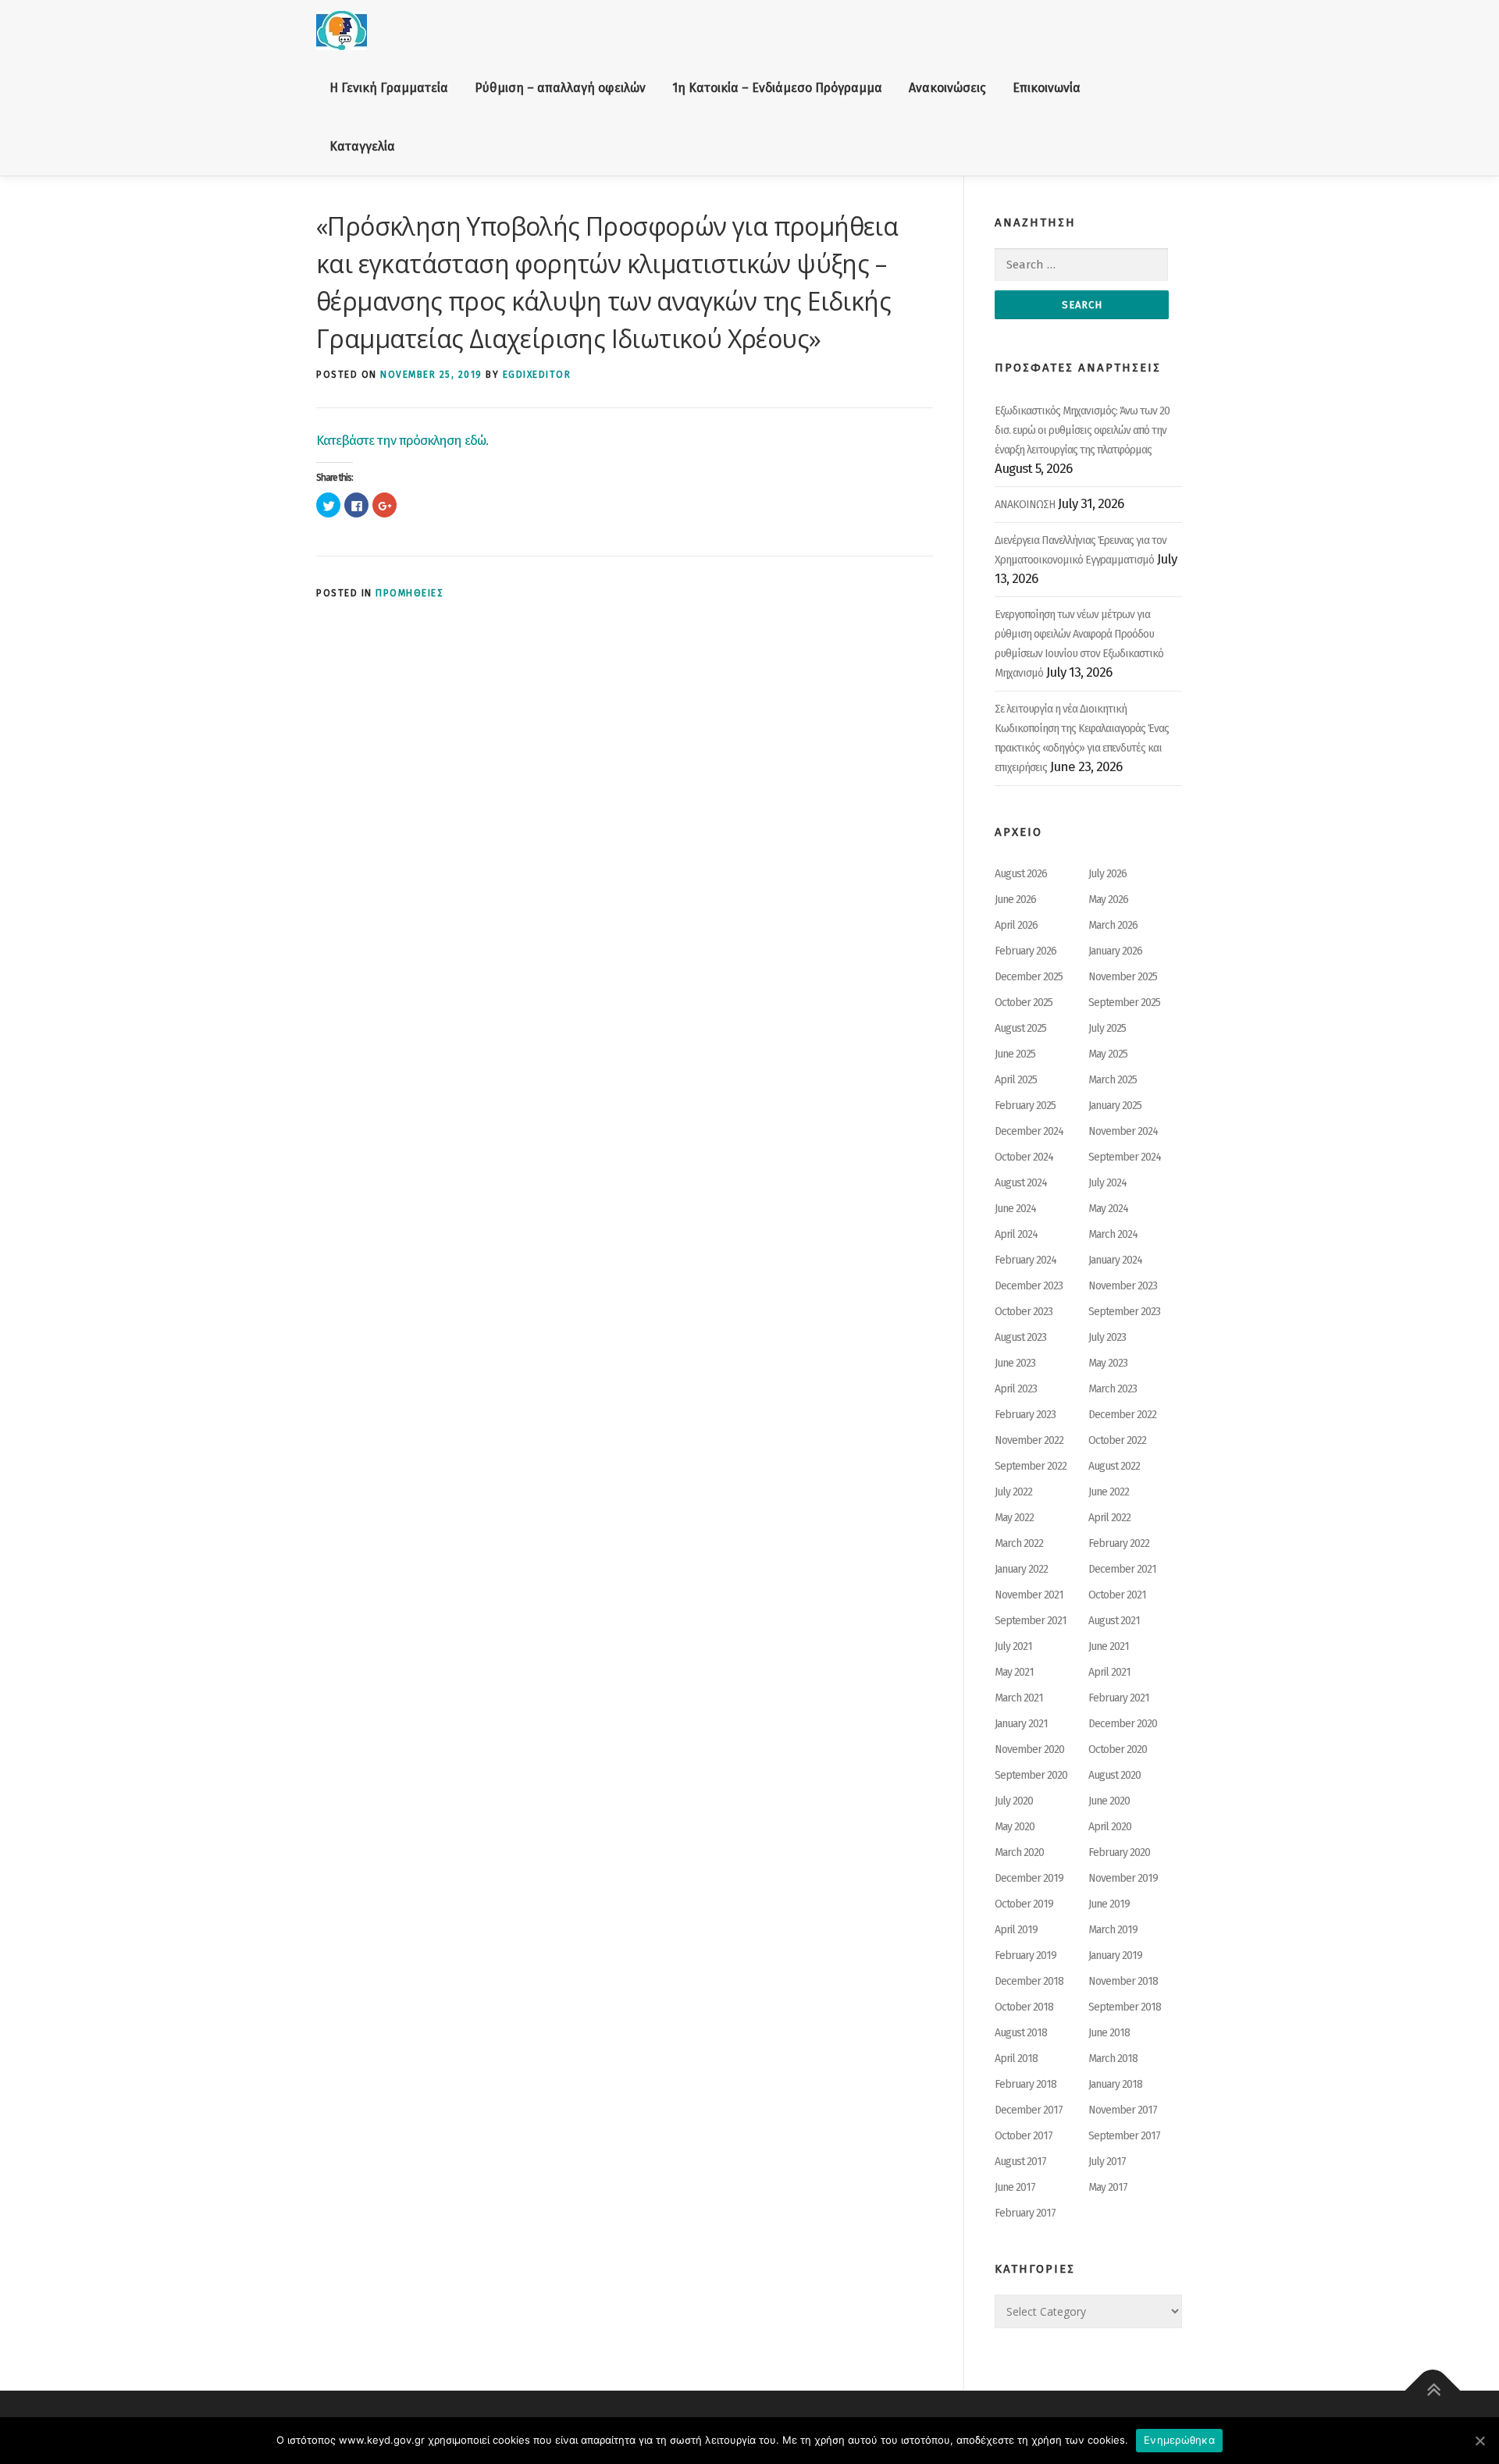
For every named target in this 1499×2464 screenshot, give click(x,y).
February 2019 (1025, 1956)
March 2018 (1113, 2059)
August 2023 (1020, 1337)
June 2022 (1109, 1492)
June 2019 (1109, 1904)
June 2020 (1109, 1801)
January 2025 (1115, 1106)
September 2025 (1124, 1003)
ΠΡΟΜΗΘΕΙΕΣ (409, 593)
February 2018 (1025, 2084)
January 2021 (1021, 1724)
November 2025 (1123, 977)
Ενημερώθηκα (1179, 2440)
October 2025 (1024, 1003)
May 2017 (1108, 2187)
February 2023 (1025, 1415)
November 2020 (1029, 1749)
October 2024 (1024, 1157)
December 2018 (1029, 1981)
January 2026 (1115, 951)
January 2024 (1115, 1260)
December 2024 (1029, 1131)
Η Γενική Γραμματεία (389, 88)
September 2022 (1031, 1466)
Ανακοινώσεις (947, 88)
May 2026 (1108, 900)
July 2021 (1013, 1646)
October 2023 (1024, 1312)
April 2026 (1016, 925)
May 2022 (1014, 1518)
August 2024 (1021, 1183)
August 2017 (1020, 2162)
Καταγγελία (362, 146)
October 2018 (1024, 2007)
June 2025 (1015, 1054)
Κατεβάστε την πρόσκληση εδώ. (402, 441)
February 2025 (1025, 1106)
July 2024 (1107, 1183)
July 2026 (1107, 874)
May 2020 (1015, 1827)
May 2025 (1108, 1054)
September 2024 (1125, 1157)
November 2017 (1123, 2110)
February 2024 (1025, 1260)
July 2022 (1013, 1492)
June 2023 (1015, 1363)
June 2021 (1109, 1646)
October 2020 (1118, 1749)
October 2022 (1117, 1440)
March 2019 (1113, 1930)
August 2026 (1021, 874)
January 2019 (1115, 1956)
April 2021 (1109, 1672)
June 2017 (1015, 2187)
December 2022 (1122, 1415)
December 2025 (1029, 977)
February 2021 (1119, 1698)
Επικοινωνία (1047, 88)
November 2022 (1029, 1440)
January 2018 (1115, 2084)
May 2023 (1108, 1363)
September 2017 (1124, 2136)
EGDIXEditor (537, 375)
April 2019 (1016, 1930)
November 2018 (1123, 1981)
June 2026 (1015, 900)
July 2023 (1107, 1337)
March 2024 (1113, 1234)
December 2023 (1029, 1286)
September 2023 (1124, 1312)
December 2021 (1122, 1569)
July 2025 (1107, 1028)
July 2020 (1014, 1801)
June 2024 (1015, 1209)
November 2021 (1029, 1595)
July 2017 (1107, 2162)
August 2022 (1114, 1466)
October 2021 (1117, 1595)
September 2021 (1031, 1621)
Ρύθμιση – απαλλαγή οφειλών (560, 88)
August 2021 (1114, 1621)
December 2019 (1029, 1878)
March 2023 (1113, 1389)
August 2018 (1021, 2033)
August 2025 (1020, 1028)
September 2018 (1125, 2007)
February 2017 (1025, 2213)
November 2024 (1123, 1131)
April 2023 (1016, 1389)
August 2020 (1114, 1775)
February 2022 (1119, 1543)
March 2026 (1113, 925)
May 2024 (1108, 1209)
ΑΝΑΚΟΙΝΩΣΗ (1025, 505)
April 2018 (1016, 2059)
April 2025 (1016, 1080)
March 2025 (1113, 1080)
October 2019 (1024, 1904)
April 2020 (1110, 1827)
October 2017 (1024, 2136)
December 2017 (1029, 2110)
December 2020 (1123, 1724)
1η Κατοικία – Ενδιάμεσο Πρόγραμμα (777, 88)
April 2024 (1016, 1234)
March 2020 (1019, 1852)
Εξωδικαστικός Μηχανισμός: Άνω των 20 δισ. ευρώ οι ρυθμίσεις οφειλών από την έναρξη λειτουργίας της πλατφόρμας (1082, 430)
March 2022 (1019, 1543)
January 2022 (1021, 1569)
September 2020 (1031, 1775)
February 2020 (1119, 1852)
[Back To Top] (1433, 2391)
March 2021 (1019, 1698)
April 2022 (1109, 1518)
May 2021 (1014, 1672)
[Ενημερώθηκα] (1479, 2441)
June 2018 (1109, 2033)
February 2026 (1025, 951)
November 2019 (1123, 1878)
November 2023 (1123, 1286)
